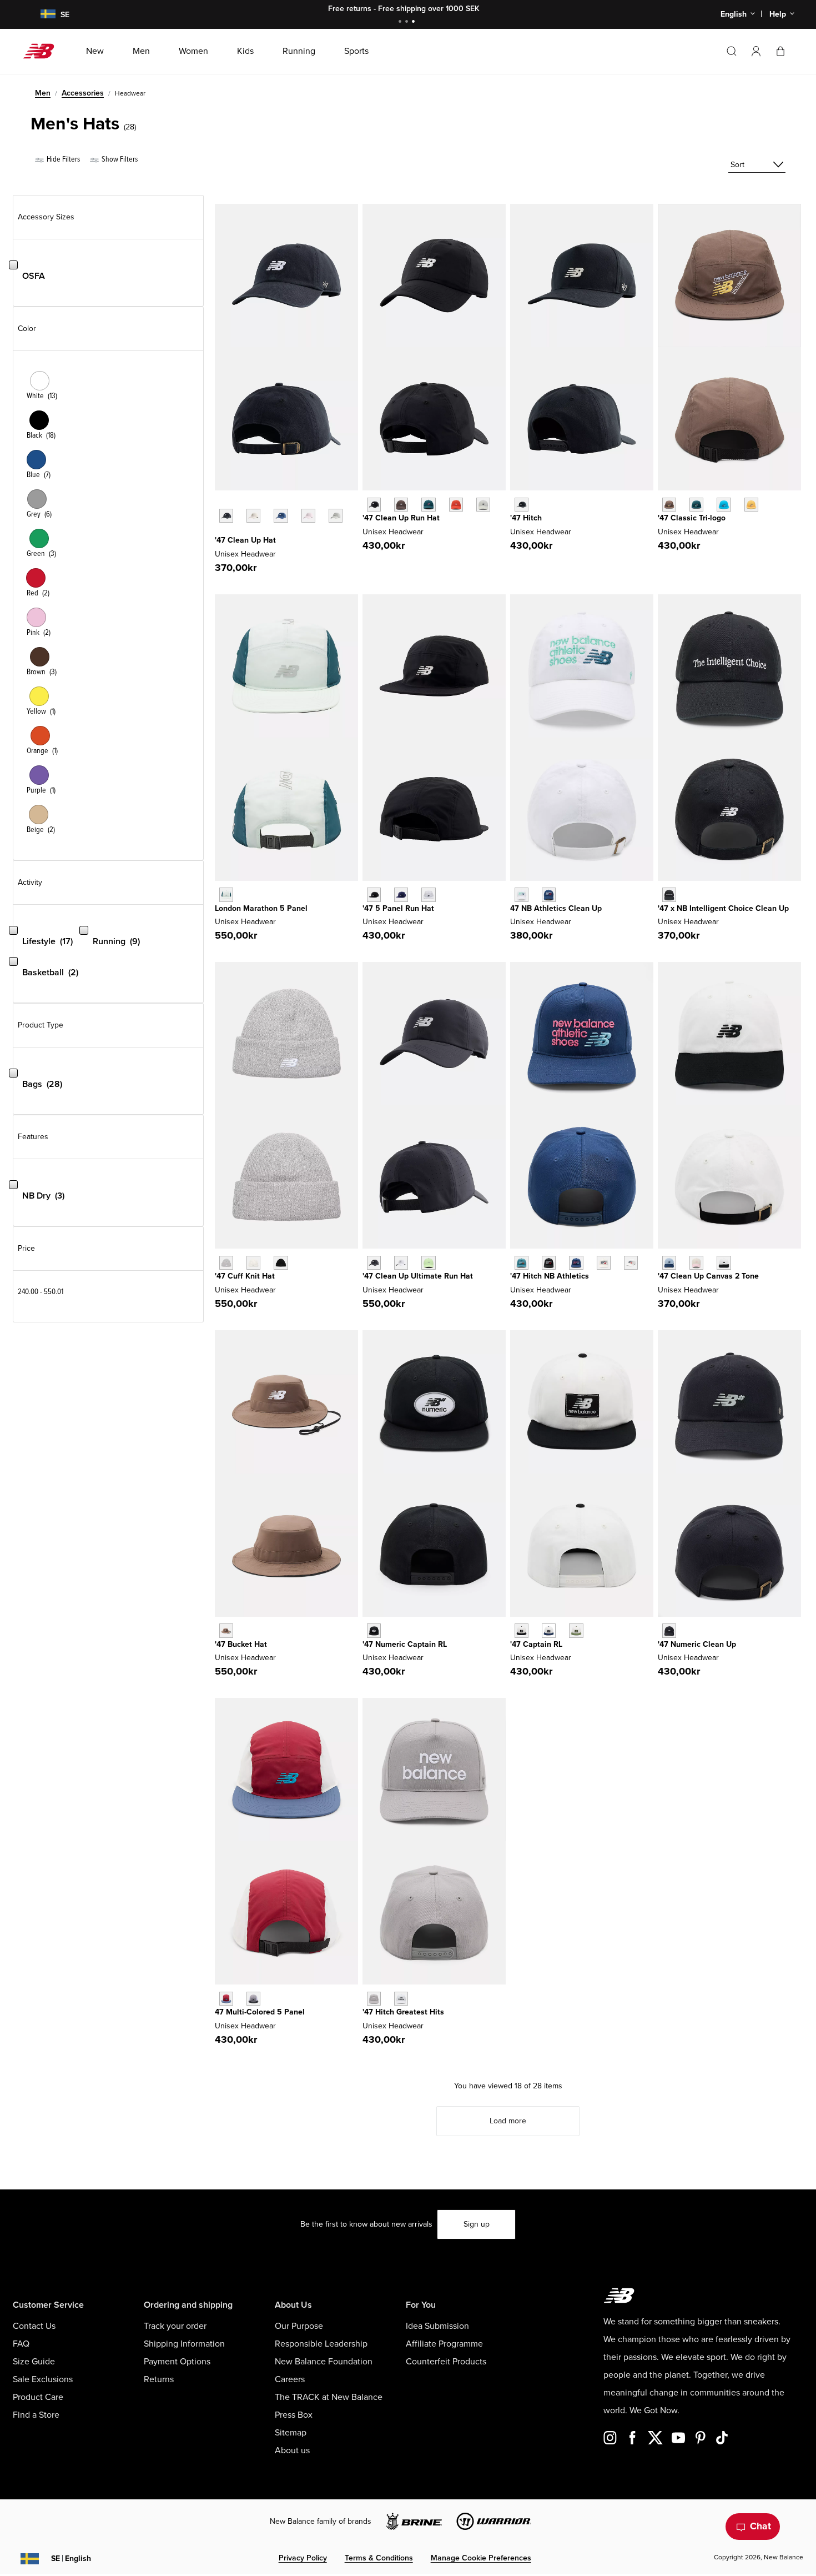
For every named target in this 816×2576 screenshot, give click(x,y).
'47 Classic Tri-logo (692, 518)
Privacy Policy (303, 2558)
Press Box (294, 2415)
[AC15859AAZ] (522, 1263)
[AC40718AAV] (696, 505)
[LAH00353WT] (428, 894)
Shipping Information (184, 2344)
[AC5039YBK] (374, 1630)
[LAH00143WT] (401, 1263)
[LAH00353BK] (374, 894)
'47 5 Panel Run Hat (398, 908)
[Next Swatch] (220, 533)
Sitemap (291, 2433)
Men (43, 93)
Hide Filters (62, 159)
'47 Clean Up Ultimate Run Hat (418, 1276)
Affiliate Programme (444, 2344)
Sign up (477, 2224)
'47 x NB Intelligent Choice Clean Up (723, 908)
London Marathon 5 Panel (261, 908)
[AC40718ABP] (669, 505)
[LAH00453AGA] (483, 505)
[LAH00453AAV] (428, 505)
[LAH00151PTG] (308, 516)
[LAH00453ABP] (401, 505)
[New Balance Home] (43, 51)
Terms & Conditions (379, 2558)
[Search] (732, 51)
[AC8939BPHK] (696, 1263)
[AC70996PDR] (226, 1999)
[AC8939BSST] (724, 1263)
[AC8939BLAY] (669, 1263)
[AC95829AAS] (576, 1630)
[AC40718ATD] (724, 505)
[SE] (41, 15)
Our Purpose (299, 2326)
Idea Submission (437, 2326)
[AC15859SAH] (631, 1263)
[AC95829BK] (522, 1630)
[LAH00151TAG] (336, 516)
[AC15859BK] (549, 1263)
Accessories (83, 93)
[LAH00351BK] (522, 505)
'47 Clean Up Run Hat (401, 518)
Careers (290, 2379)
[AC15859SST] (604, 1263)
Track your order (175, 2326)
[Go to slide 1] (401, 22)
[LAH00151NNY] (281, 516)
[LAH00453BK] (374, 505)
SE (71, 2559)
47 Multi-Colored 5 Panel (260, 2012)
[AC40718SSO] (751, 505)
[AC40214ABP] (226, 1630)
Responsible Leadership (321, 2344)
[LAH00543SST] (253, 1263)
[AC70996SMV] (253, 1999)
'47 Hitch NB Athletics (550, 1276)
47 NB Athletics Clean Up (556, 908)
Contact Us (34, 2326)
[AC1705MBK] (669, 1630)
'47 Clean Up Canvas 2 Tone (708, 1276)
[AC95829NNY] (549, 1630)
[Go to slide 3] (415, 22)
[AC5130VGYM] (374, 1999)
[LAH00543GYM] (226, 1263)
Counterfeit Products (446, 2362)
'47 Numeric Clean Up (697, 1644)
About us (292, 2450)
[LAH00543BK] (281, 1263)
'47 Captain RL (536, 1644)
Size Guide (34, 2362)
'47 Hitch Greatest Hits (403, 2012)
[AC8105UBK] (669, 894)
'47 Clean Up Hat (245, 540)
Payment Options (177, 2362)
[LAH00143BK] (374, 1263)
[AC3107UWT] (522, 894)
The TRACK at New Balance (329, 2397)
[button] (756, 51)
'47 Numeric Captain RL (405, 1644)
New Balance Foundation (324, 2362)
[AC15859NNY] (576, 1263)
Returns (159, 2379)
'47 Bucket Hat (241, 1644)
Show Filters (119, 159)
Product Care (38, 2397)
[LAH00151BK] (226, 516)
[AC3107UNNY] (549, 894)
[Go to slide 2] (408, 22)
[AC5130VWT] (401, 1999)
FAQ (21, 2344)
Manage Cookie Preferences (481, 2558)
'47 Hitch (526, 518)
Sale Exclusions (43, 2379)
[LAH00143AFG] (428, 1263)
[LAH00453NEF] (456, 505)
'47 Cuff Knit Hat (245, 1276)
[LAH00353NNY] (401, 894)
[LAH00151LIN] (253, 516)
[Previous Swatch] (220, 503)
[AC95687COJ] (226, 894)
